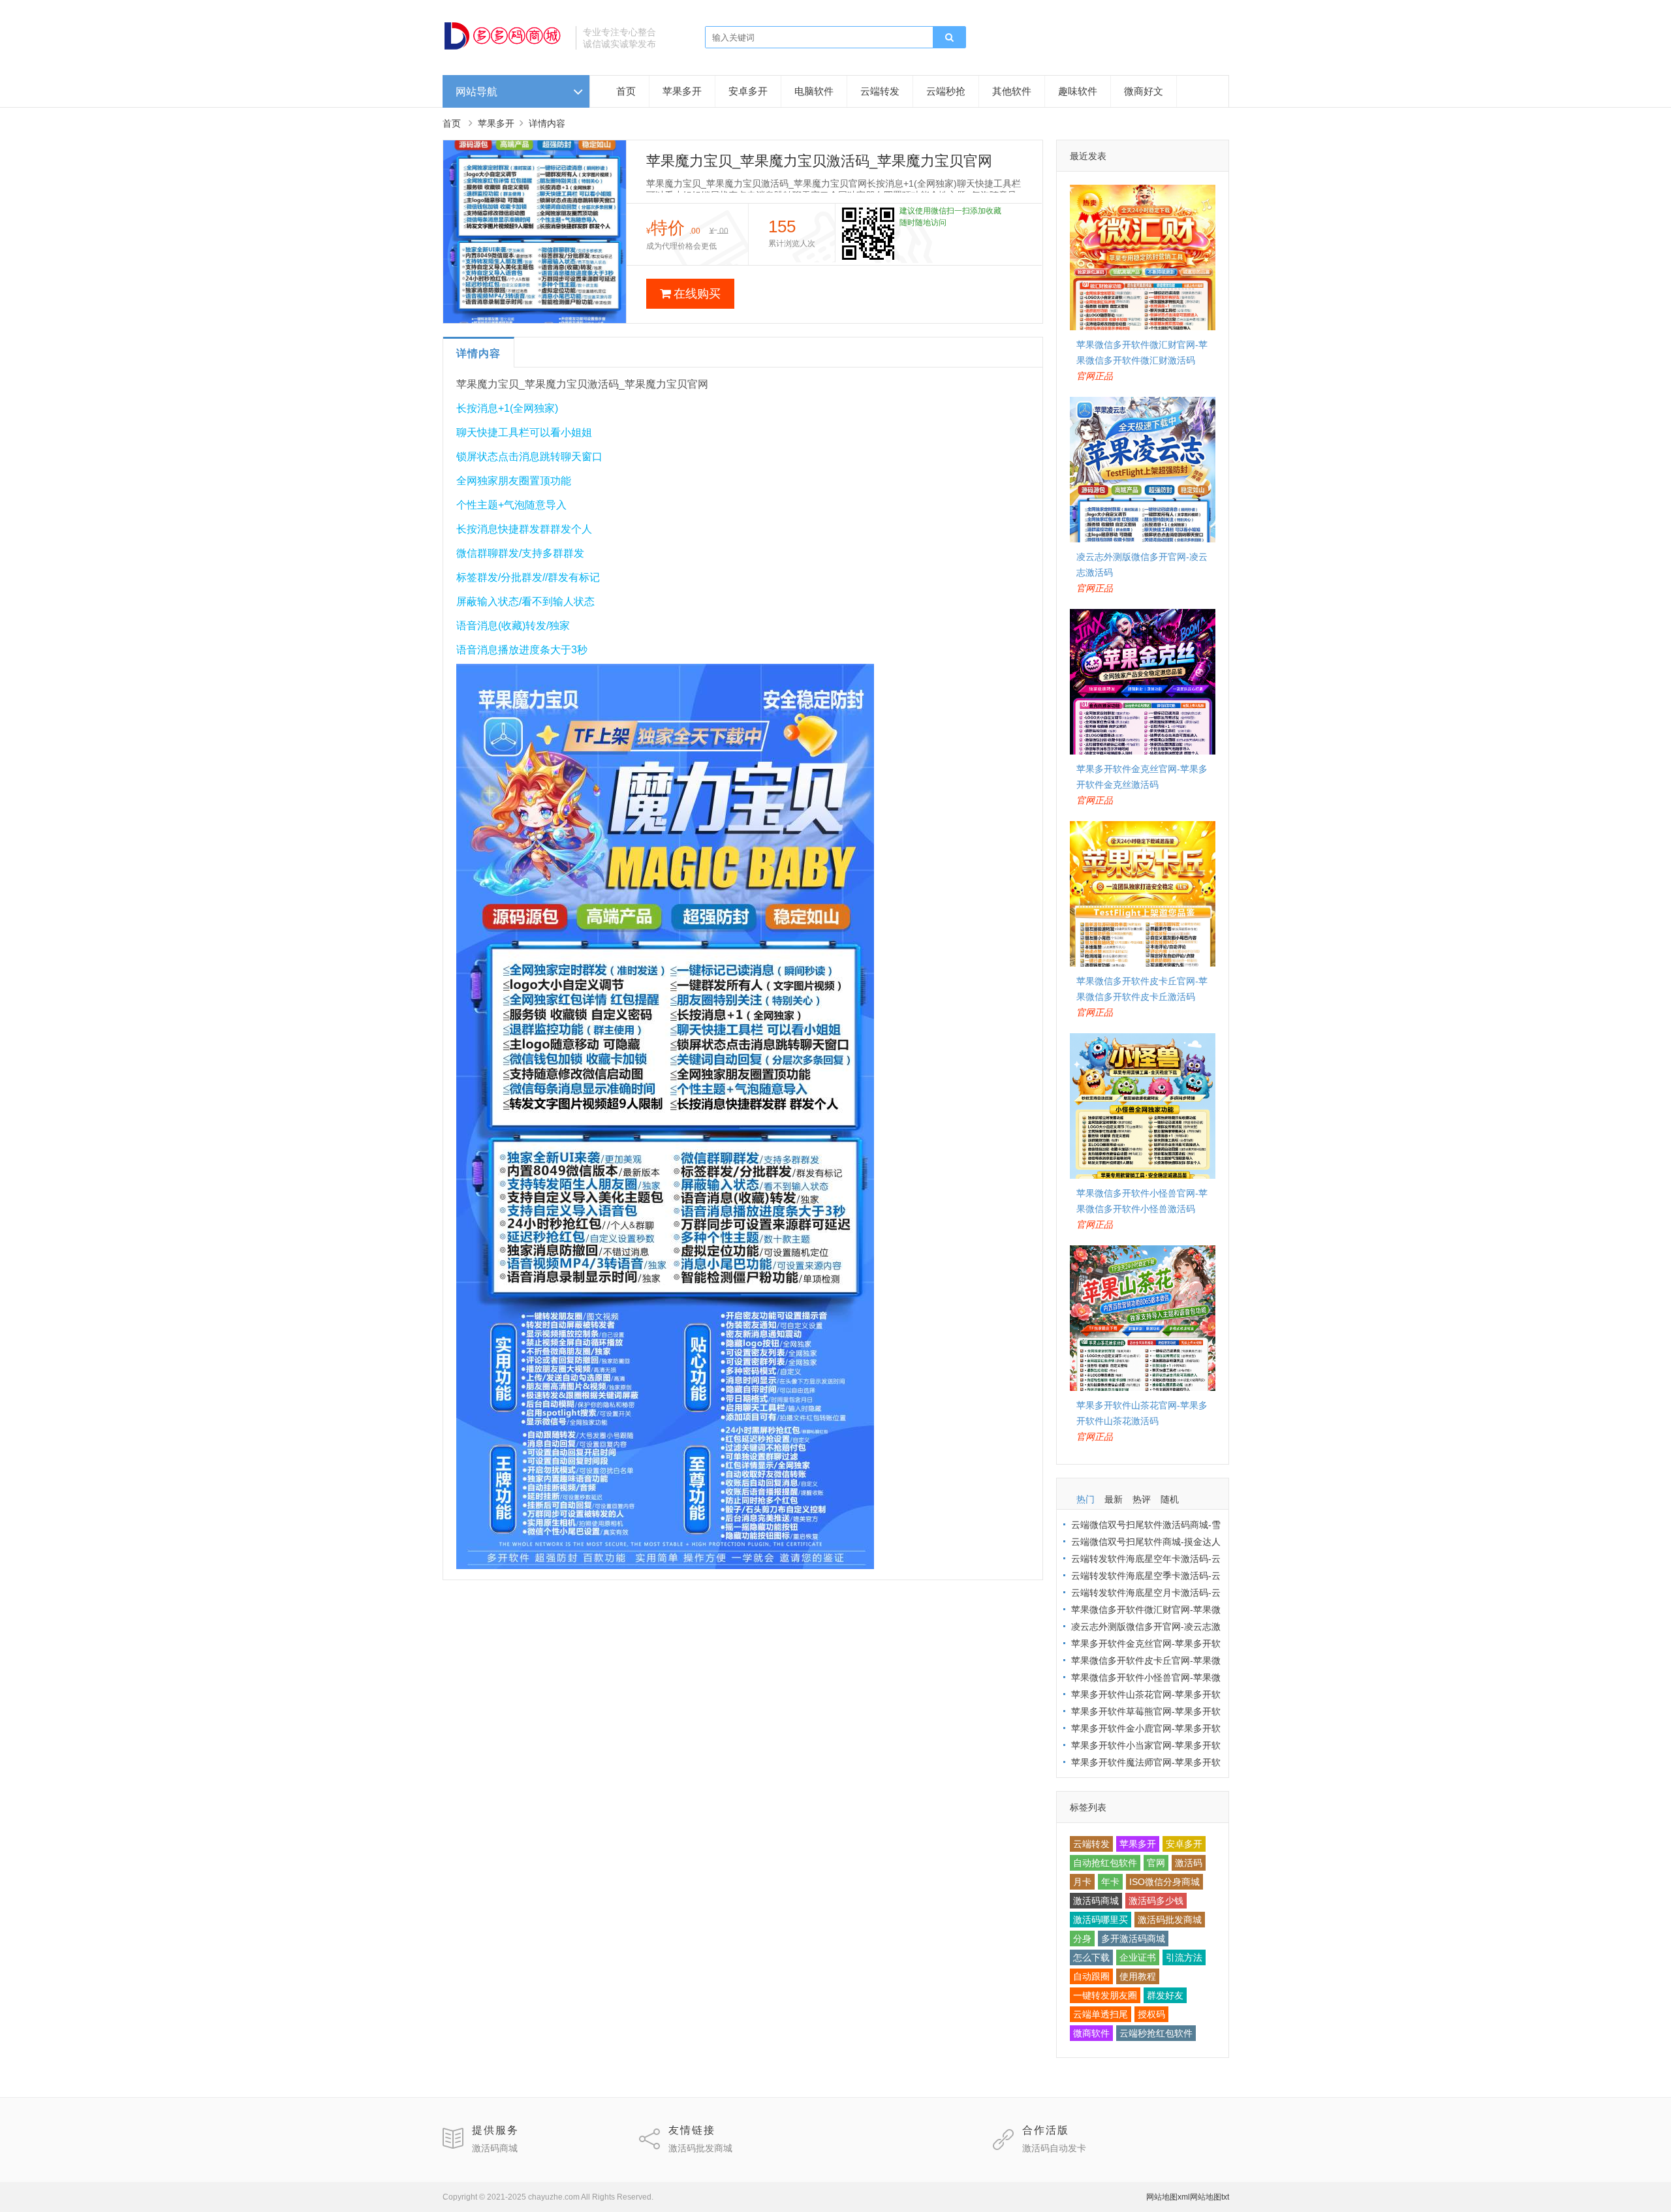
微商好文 (1144, 91)
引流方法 (1184, 1957)
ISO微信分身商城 (1164, 1882)
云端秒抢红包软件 (1156, 2033)
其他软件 (1012, 91)
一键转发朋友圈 (1105, 1995)
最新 (1114, 1499)
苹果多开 (682, 91)
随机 (1170, 1499)
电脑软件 (814, 91)
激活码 (1189, 1863)
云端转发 (880, 91)
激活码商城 (1096, 1901)
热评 (1142, 1499)
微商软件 (1091, 2033)
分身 (1082, 1939)
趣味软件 (1078, 91)
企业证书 (1138, 1957)
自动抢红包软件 (1105, 1863)
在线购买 (697, 294)
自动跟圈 (1091, 1976)
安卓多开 (748, 91)
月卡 (1082, 1882)
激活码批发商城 (1170, 1920)
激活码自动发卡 (1054, 2148)
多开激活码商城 (1133, 1939)
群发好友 (1165, 1995)
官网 (1156, 1863)
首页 (626, 91)
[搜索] (949, 38)
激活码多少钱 (1156, 1901)
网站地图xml (1168, 2197)
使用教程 (1138, 1976)
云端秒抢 (946, 91)
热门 (1085, 1499)
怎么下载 (1091, 1957)
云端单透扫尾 (1101, 2014)
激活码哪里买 (1101, 1920)
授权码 (1151, 2014)
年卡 (1110, 1882)
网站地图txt (1210, 2197)
